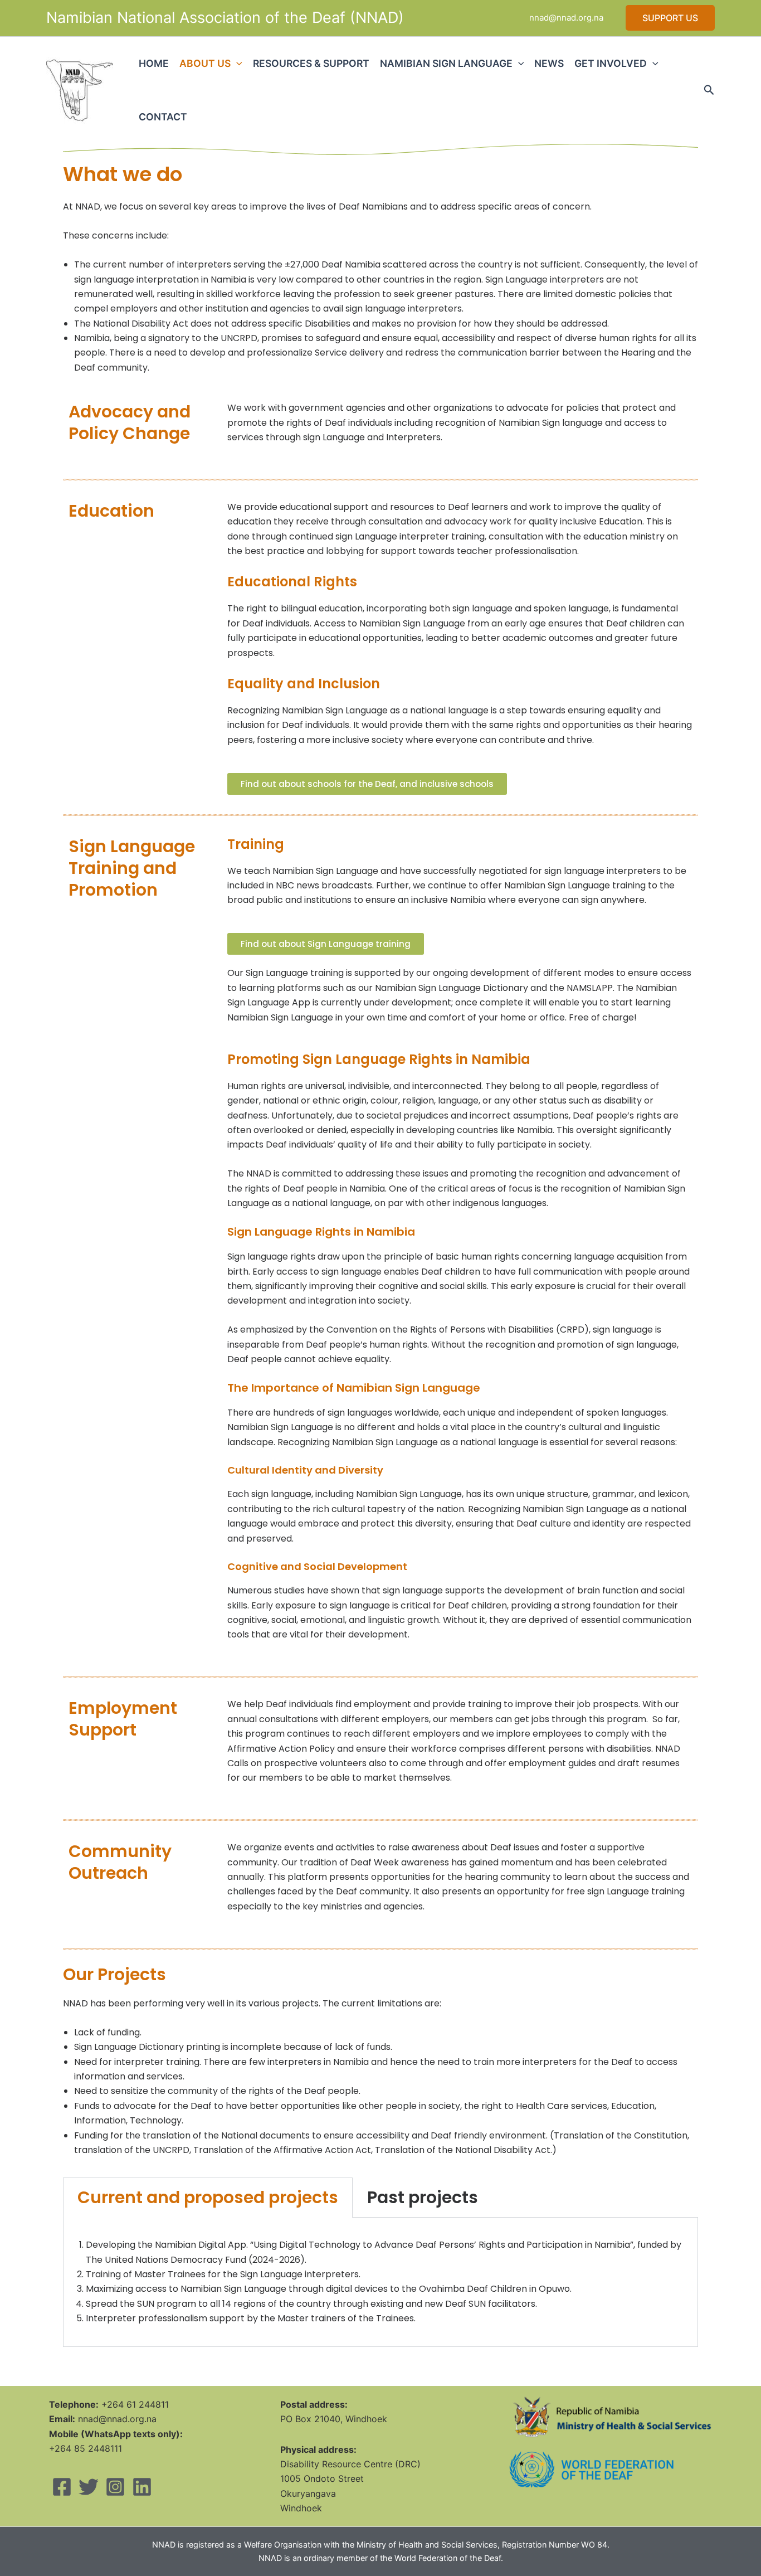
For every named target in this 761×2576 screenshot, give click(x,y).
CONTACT (163, 117)
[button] (670, 18)
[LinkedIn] (142, 2487)
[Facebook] (62, 2487)
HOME (154, 63)
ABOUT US (205, 63)
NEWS (549, 63)
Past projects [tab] (423, 2197)
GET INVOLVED (611, 63)
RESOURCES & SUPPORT (311, 63)
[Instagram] (115, 2487)
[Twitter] (89, 2487)
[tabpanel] (380, 2282)
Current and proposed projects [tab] (208, 2197)
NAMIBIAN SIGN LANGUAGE (446, 63)
